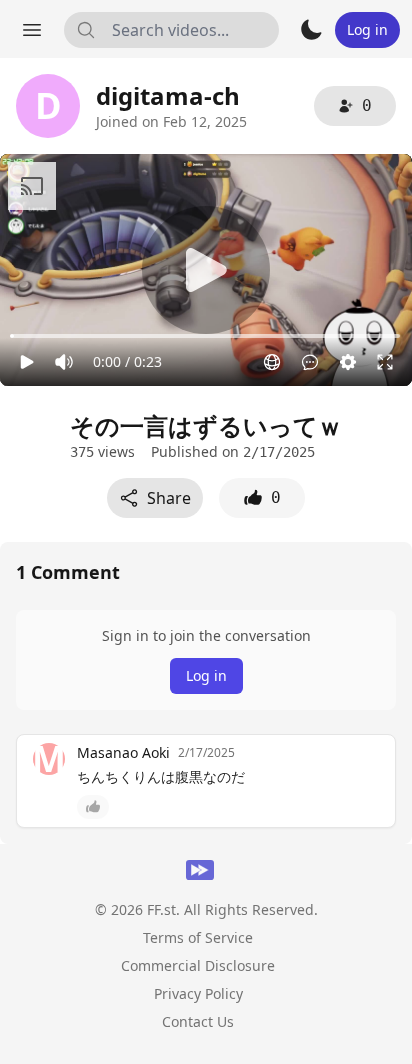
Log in (206, 675)
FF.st (161, 909)
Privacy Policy (198, 993)
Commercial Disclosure (198, 965)
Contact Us (198, 1021)
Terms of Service (198, 937)
